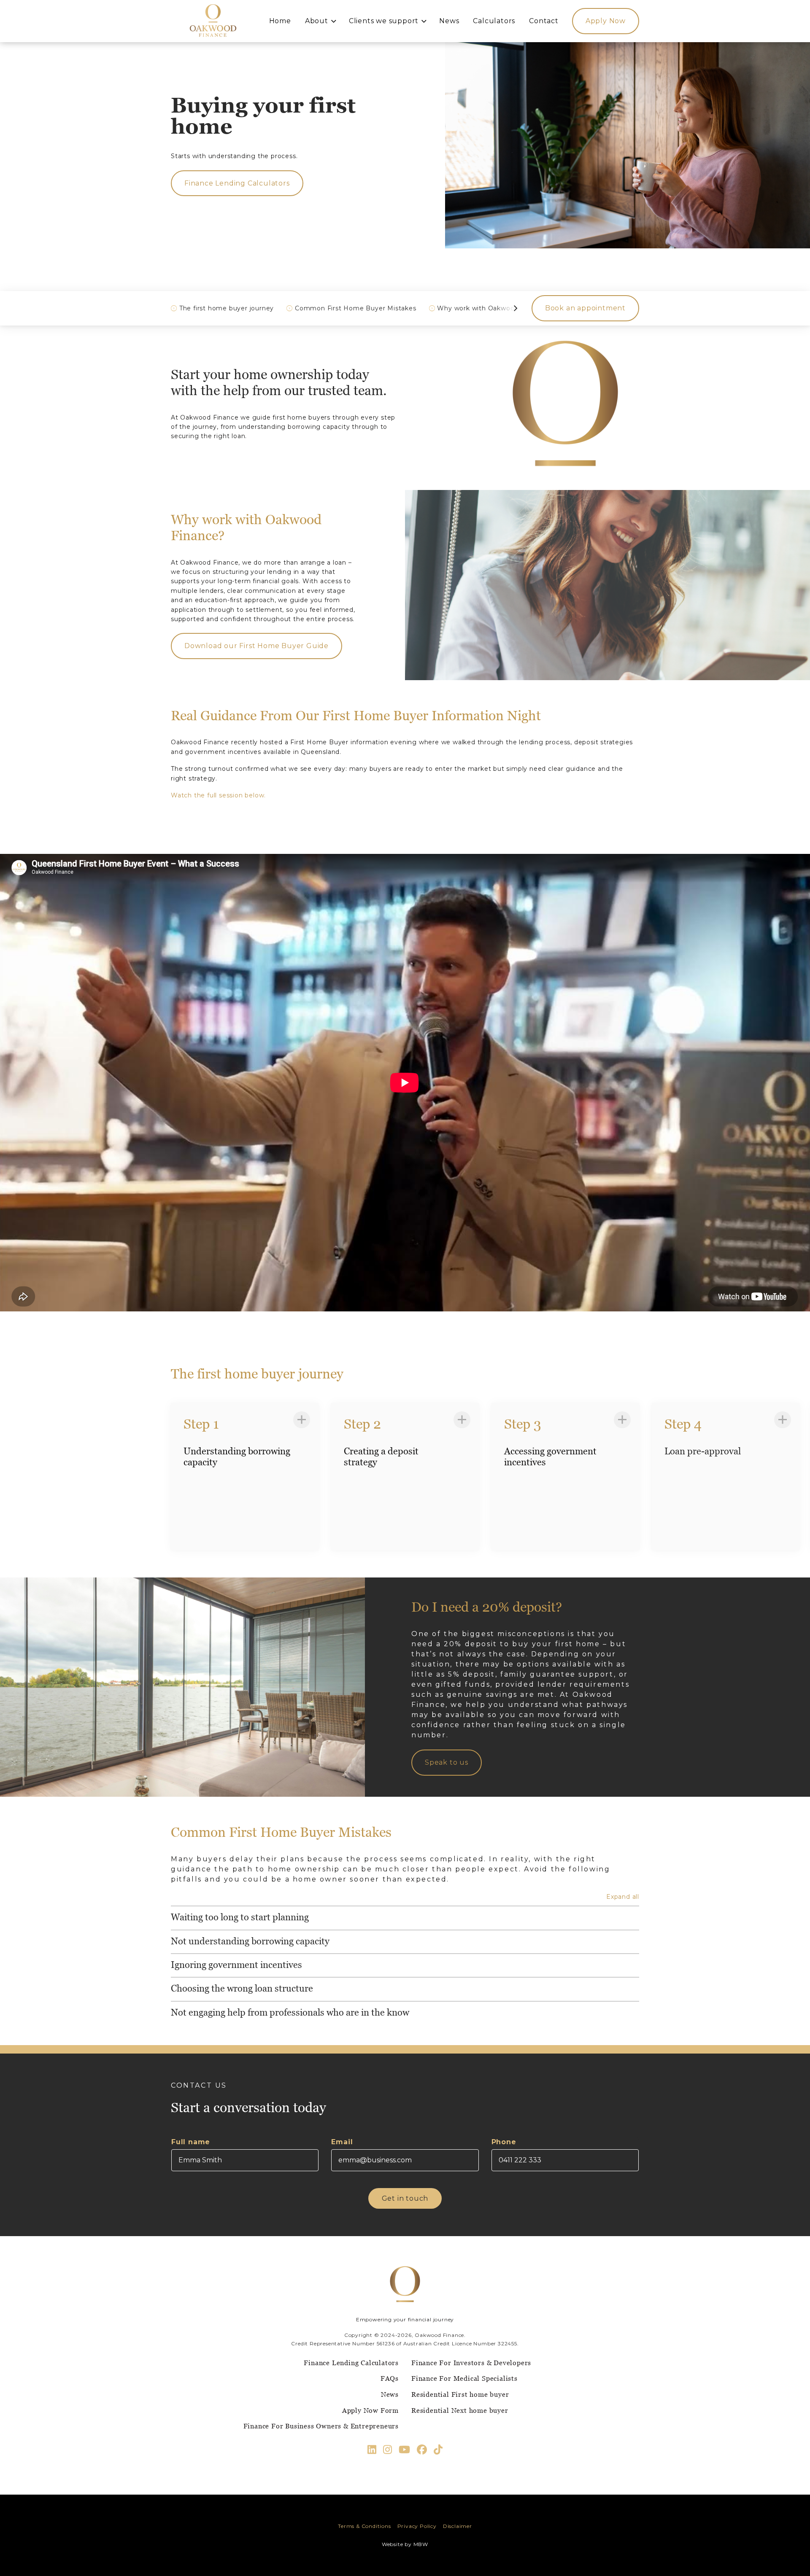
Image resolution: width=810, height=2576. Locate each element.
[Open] (302, 1420)
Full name (191, 2142)
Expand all (623, 1897)
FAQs (390, 2378)
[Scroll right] (515, 308)
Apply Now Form (370, 2410)
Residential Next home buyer (460, 2410)
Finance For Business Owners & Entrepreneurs (321, 2426)
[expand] (405, 1917)
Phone (504, 2142)
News (390, 2394)
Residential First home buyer (460, 2394)
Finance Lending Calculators (351, 2363)
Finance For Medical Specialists (464, 2378)
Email (342, 2142)
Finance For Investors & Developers (471, 2363)
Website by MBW (405, 2544)
